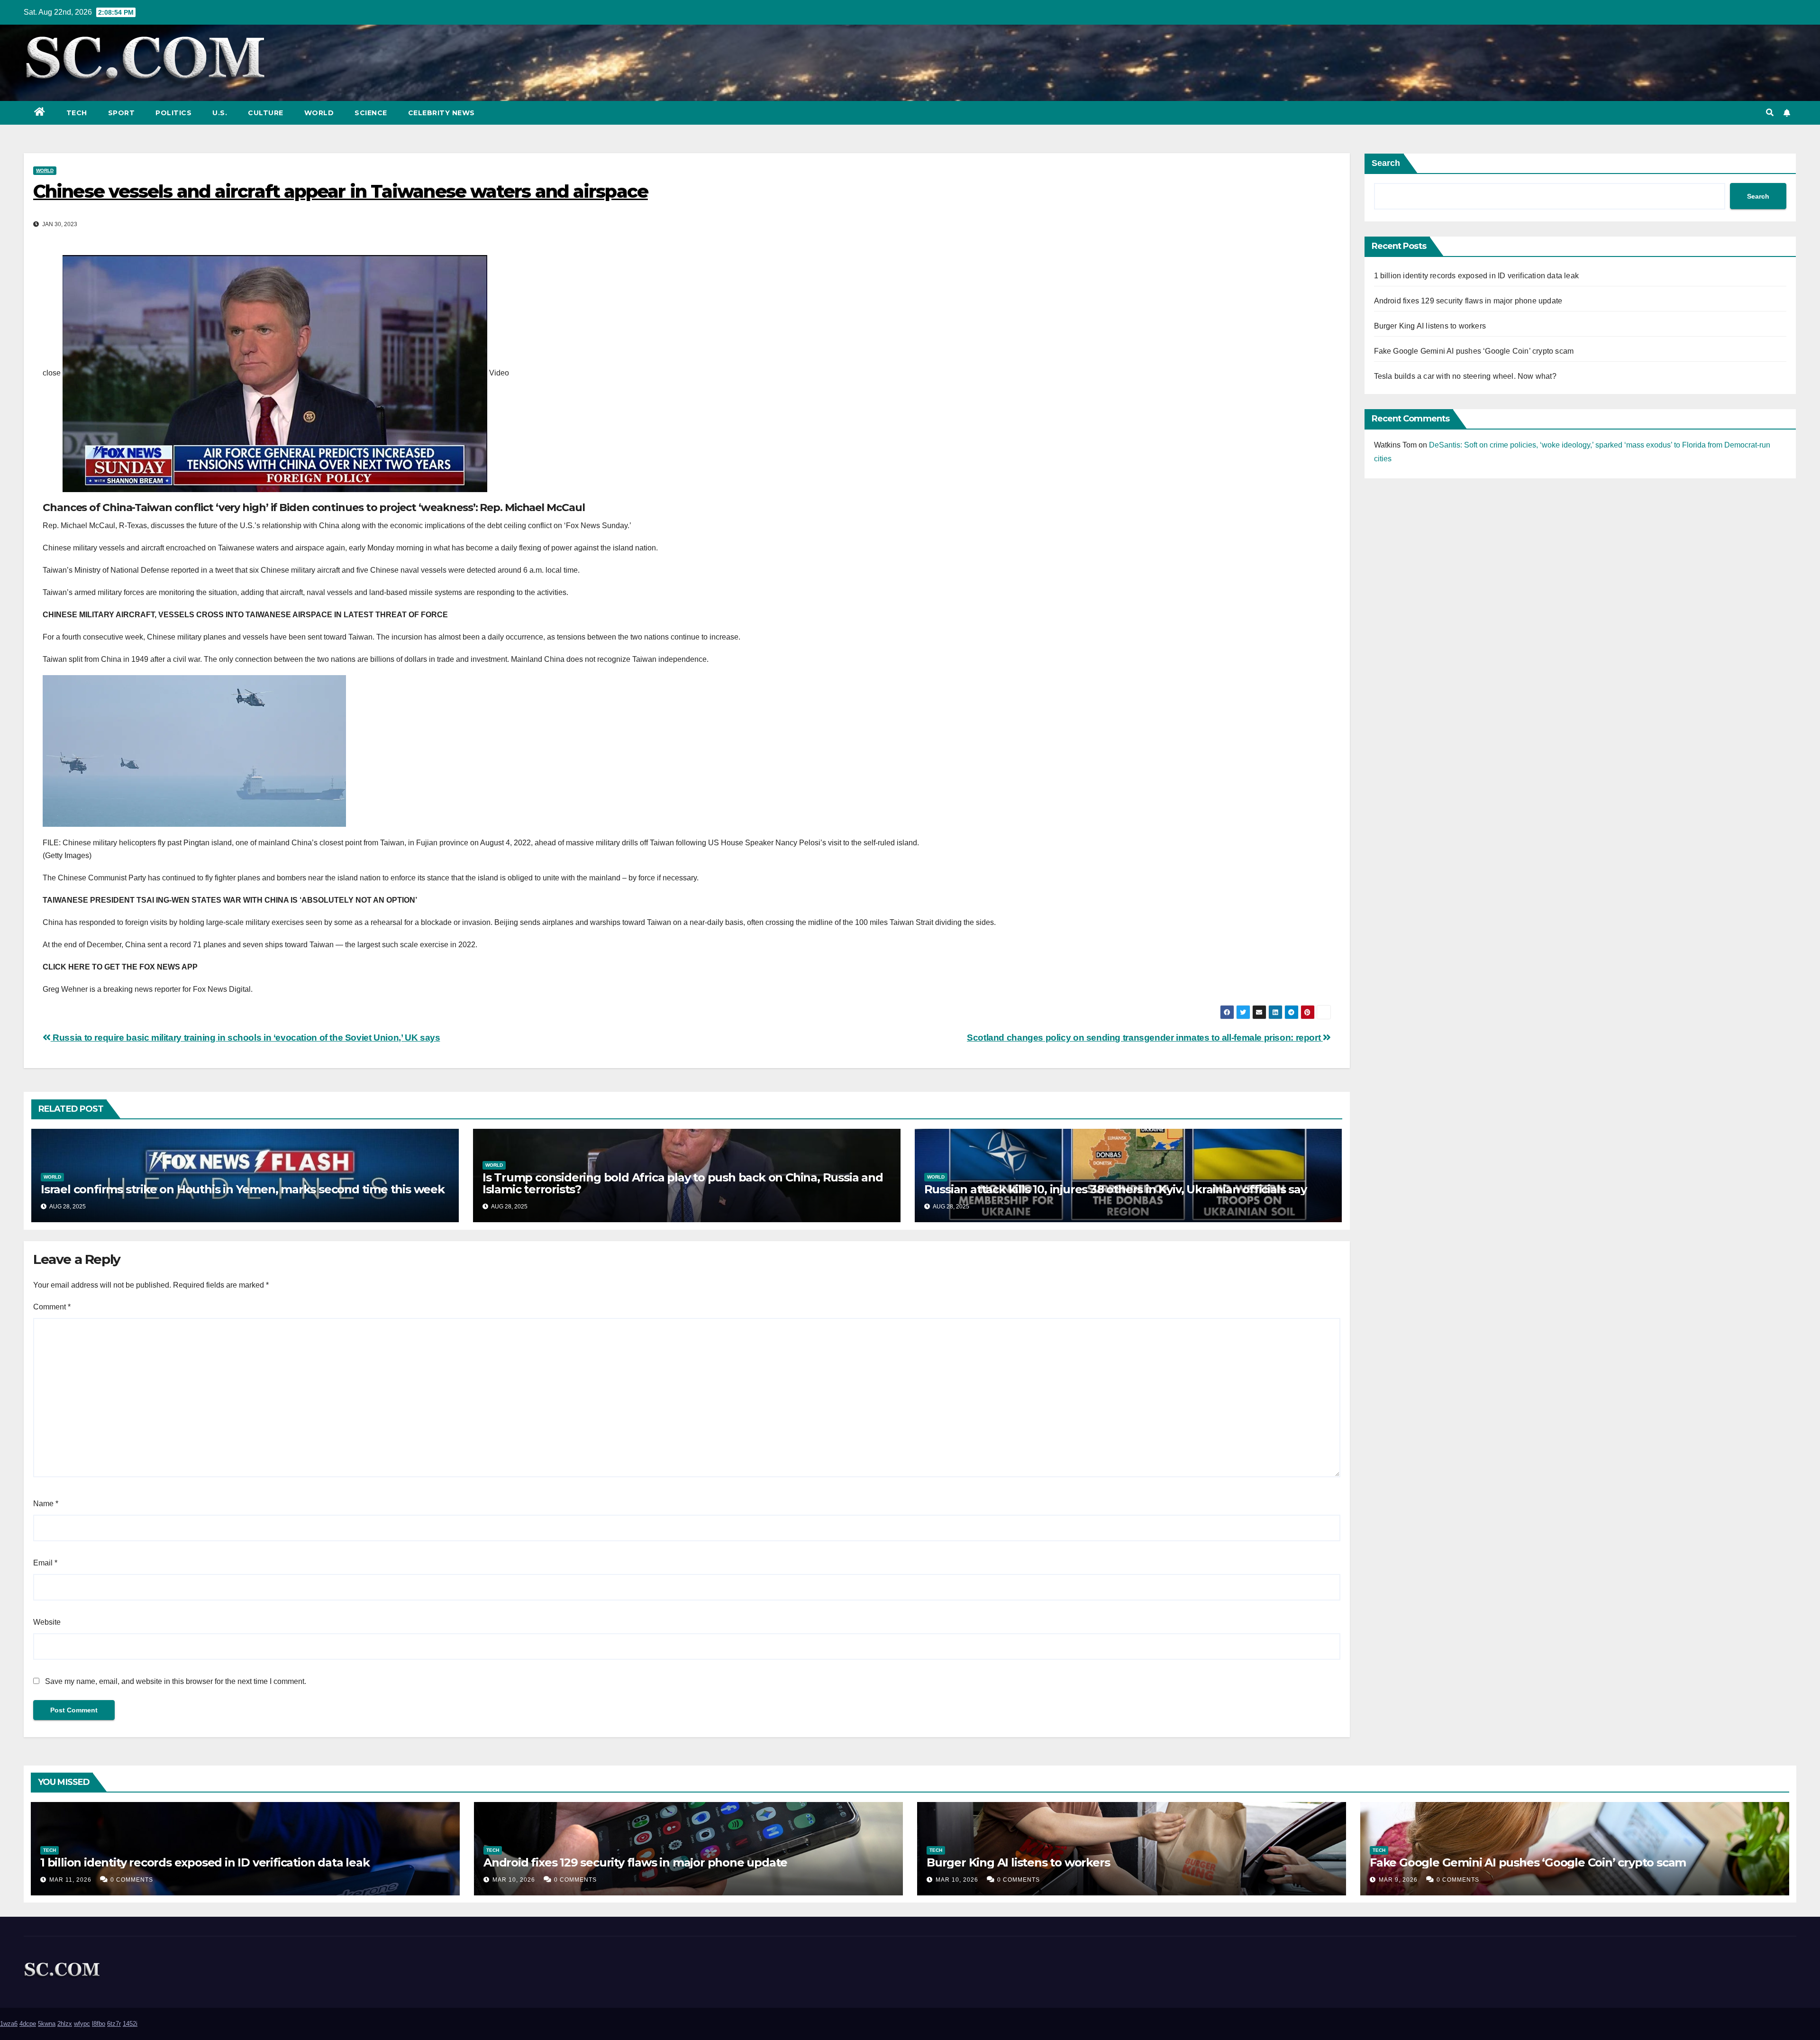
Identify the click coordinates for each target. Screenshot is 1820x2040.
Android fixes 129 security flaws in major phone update (1468, 301)
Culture (266, 113)
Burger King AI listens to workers (1430, 326)
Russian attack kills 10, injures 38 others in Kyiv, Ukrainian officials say (1115, 1189)
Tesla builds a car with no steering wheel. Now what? (1465, 376)
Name (46, 1504)
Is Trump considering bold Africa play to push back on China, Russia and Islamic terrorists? (683, 1183)
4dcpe (28, 2024)
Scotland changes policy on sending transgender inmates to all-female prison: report (1145, 1038)
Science (371, 113)
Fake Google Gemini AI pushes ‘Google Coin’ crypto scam (1474, 351)
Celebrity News (441, 113)
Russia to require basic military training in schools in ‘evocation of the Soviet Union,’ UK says (245, 1038)
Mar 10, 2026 (514, 1880)
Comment (52, 1307)
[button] (1770, 113)
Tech (77, 113)
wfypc (82, 2024)
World (319, 113)
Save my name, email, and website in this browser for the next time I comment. (176, 1681)
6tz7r (114, 2024)
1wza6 (9, 2024)
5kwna (47, 2024)
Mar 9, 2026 (1398, 1880)
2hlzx (65, 2024)
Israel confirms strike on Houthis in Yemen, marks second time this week (243, 1189)
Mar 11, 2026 (70, 1880)
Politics (173, 113)
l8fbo (99, 2024)
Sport (122, 113)
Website (47, 1622)
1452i (130, 2024)
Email (45, 1563)
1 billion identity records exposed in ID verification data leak (1477, 276)
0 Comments (132, 1880)
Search (1386, 163)
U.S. (220, 113)
